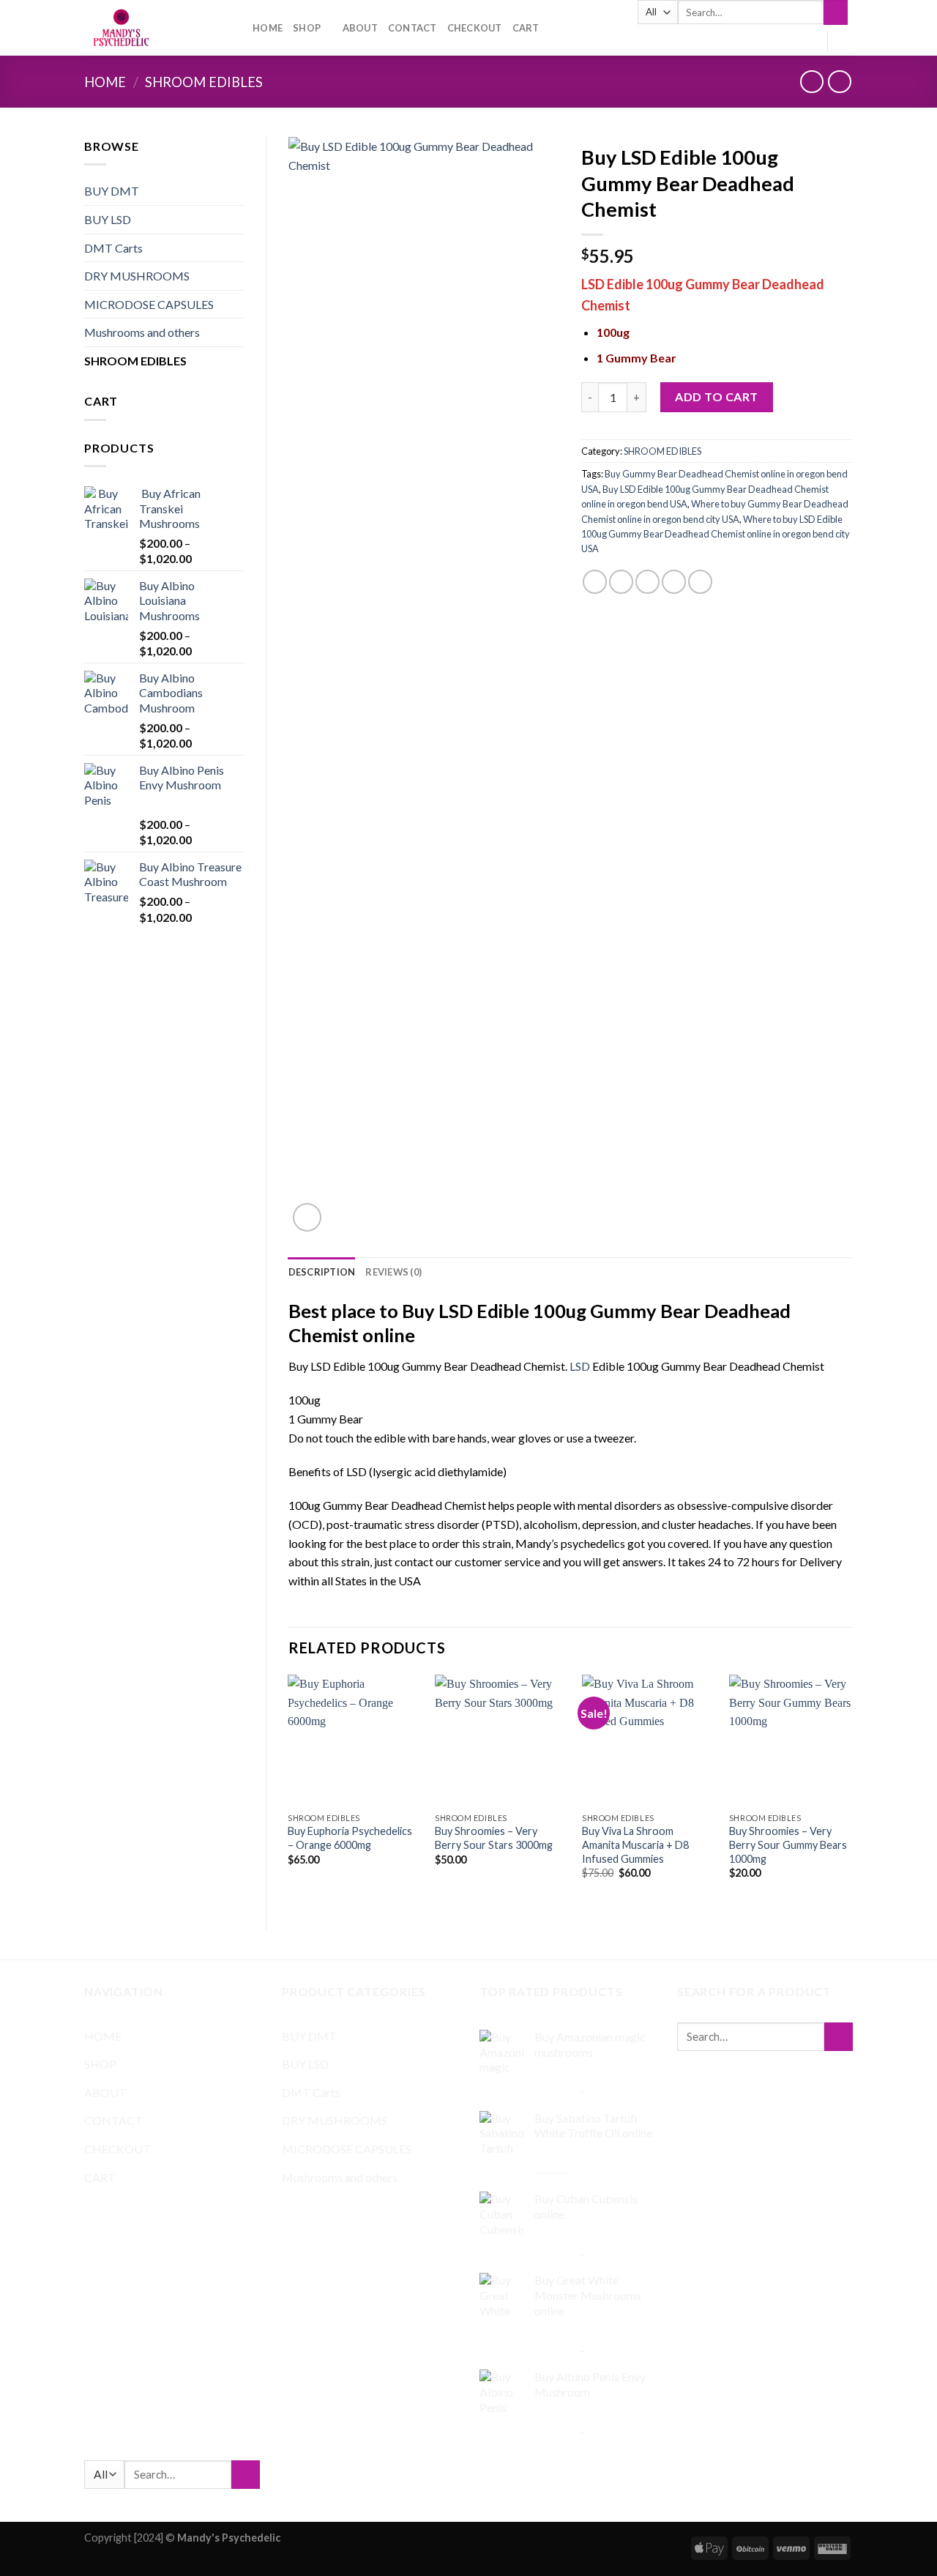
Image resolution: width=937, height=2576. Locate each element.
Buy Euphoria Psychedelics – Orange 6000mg (350, 1838)
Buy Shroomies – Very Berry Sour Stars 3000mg (494, 1838)
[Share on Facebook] (595, 582)
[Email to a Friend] (647, 582)
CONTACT (412, 28)
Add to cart (716, 397)
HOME (268, 28)
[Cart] (845, 41)
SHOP (307, 28)
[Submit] (836, 12)
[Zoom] (307, 1217)
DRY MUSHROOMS (137, 276)
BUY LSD (108, 219)
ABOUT (360, 28)
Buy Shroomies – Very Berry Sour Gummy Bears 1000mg (788, 1844)
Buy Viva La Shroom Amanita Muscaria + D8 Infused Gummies (635, 1844)
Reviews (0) (393, 1272)
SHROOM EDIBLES (204, 82)
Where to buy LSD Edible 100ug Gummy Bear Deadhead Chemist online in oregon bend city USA (716, 534)
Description (322, 1272)
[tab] (322, 1272)
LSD (580, 1366)
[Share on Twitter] (621, 582)
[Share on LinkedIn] (700, 582)
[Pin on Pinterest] (674, 582)
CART (526, 28)
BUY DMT (112, 191)
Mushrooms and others (142, 332)
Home (105, 82)
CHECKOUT (475, 28)
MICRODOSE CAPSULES (149, 304)
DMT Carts (113, 248)
